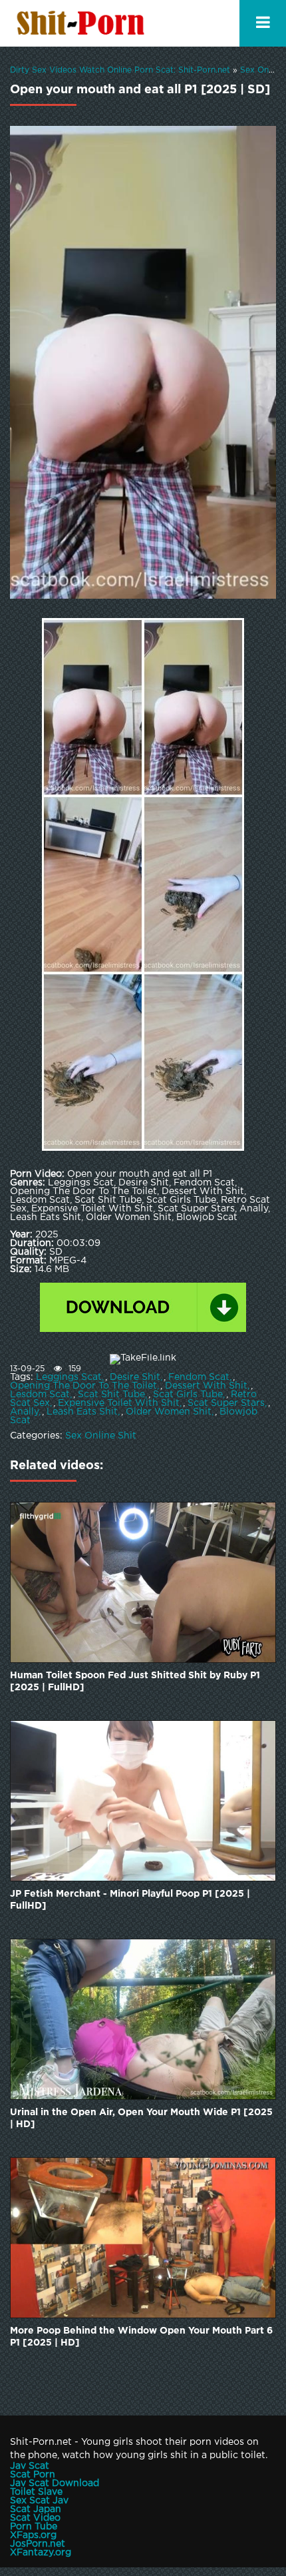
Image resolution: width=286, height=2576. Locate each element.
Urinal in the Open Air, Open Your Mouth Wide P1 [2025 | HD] (141, 2118)
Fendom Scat (199, 1377)
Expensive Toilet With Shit (119, 1403)
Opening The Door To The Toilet (83, 1386)
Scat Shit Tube (111, 1395)
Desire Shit (135, 1377)
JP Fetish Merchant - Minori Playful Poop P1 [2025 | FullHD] (130, 1900)
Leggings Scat (69, 1377)
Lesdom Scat (40, 1395)
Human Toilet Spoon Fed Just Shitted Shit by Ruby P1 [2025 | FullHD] (135, 1682)
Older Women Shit (169, 1412)
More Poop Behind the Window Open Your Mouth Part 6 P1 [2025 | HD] (141, 2337)
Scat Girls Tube (188, 1395)
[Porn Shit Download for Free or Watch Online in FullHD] (83, 23)
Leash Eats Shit (82, 1412)
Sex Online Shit (101, 1436)
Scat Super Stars (226, 1403)
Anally (24, 1412)
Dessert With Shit (206, 1386)
